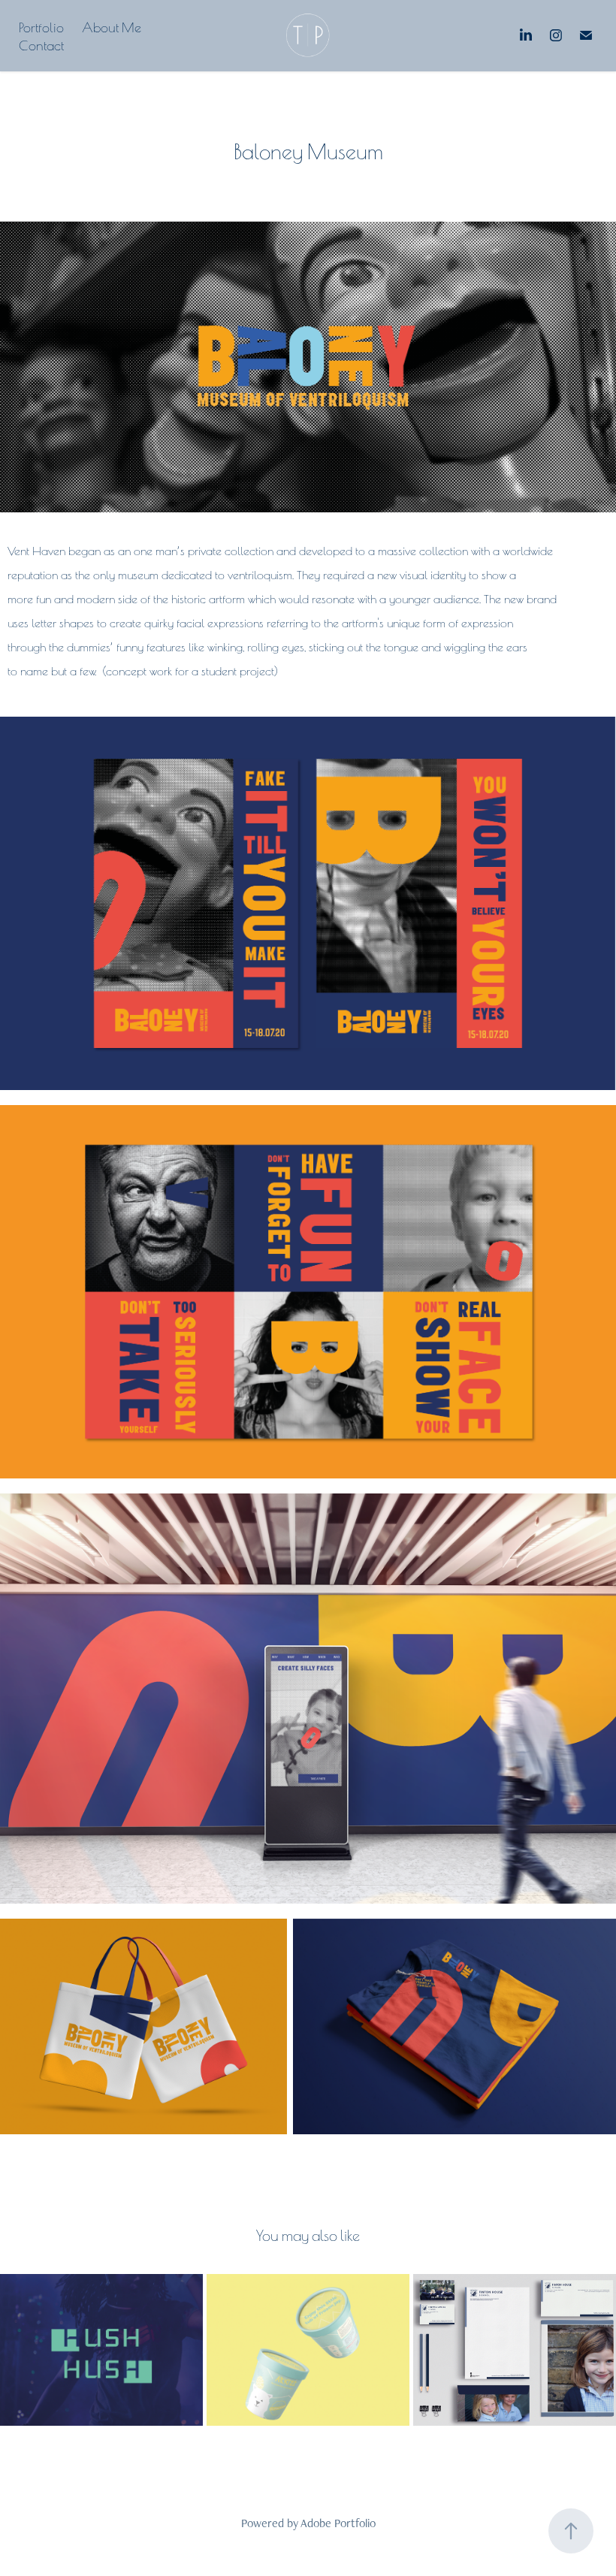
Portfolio (41, 26)
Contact (41, 44)
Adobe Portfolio (338, 2523)
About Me (112, 26)
